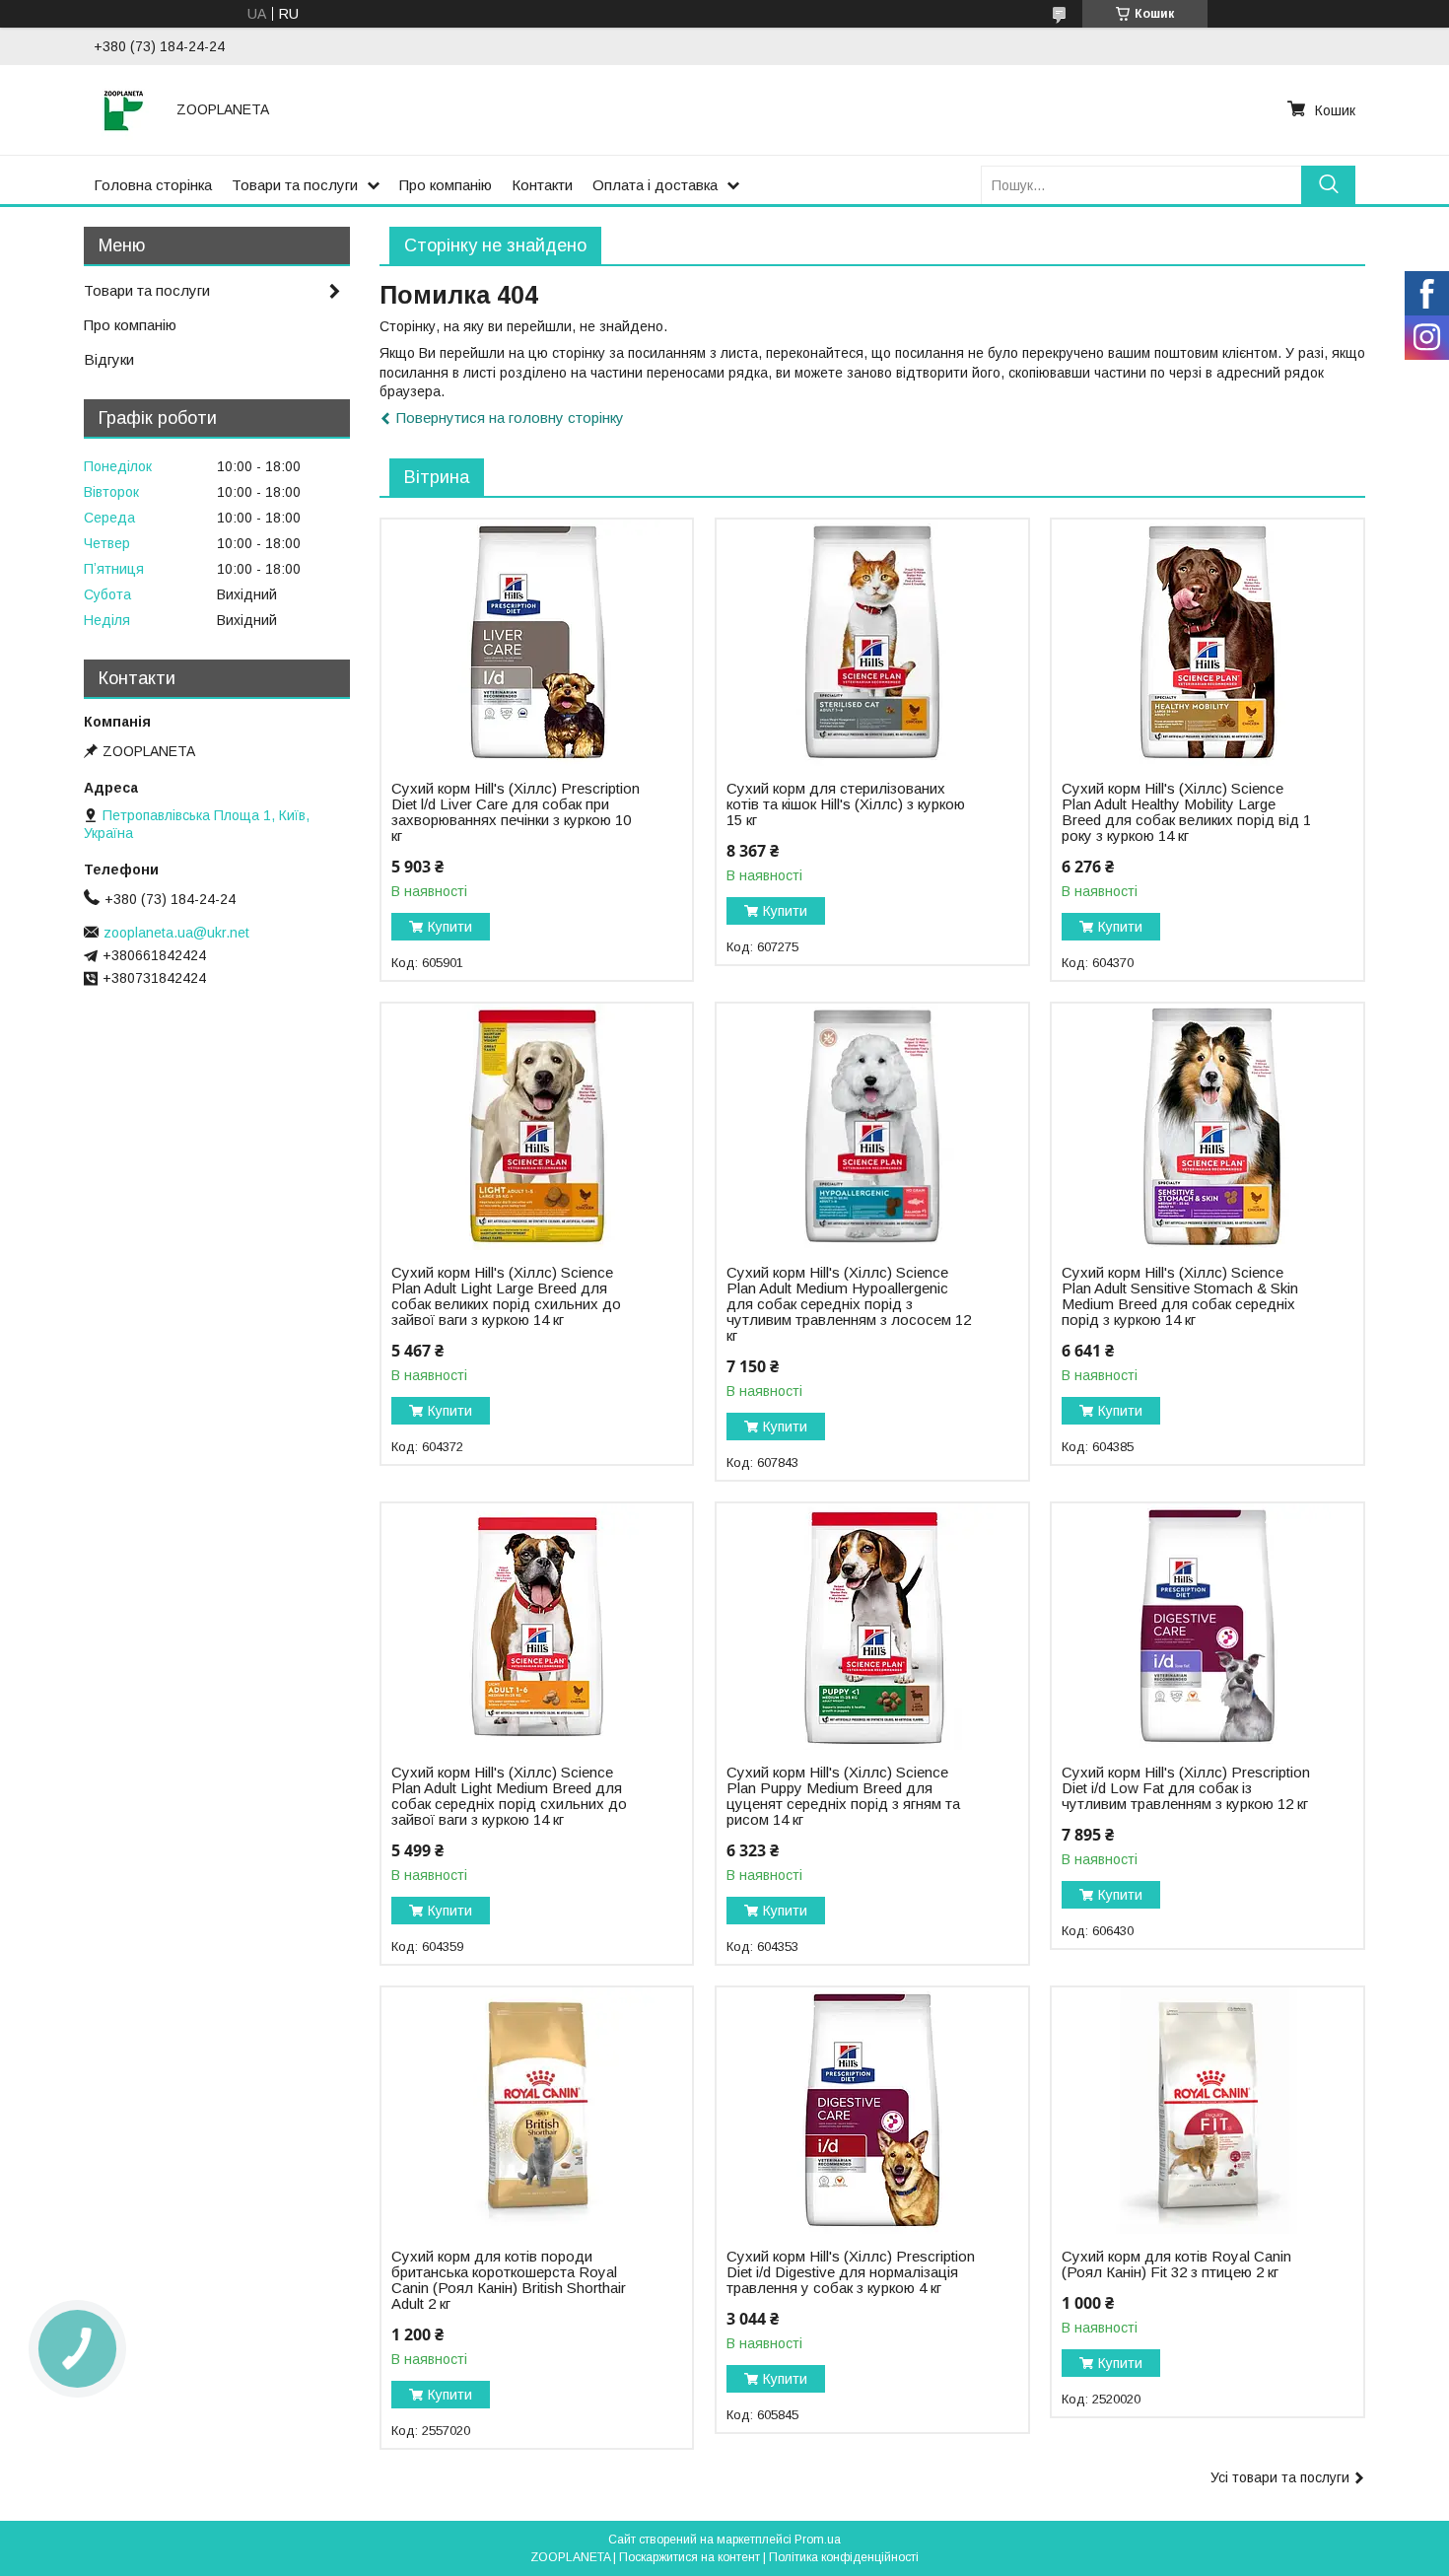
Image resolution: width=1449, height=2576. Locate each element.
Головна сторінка (153, 185)
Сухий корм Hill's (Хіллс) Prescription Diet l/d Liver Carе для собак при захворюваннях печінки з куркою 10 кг (516, 812)
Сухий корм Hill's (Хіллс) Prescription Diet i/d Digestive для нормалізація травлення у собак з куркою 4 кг (851, 2272)
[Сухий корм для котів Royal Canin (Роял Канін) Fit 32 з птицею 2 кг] (1207, 2111)
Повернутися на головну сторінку (510, 418)
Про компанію (446, 185)
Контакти (542, 185)
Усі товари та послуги (1280, 2477)
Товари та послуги (295, 185)
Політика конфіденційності (844, 2557)
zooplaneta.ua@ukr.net (176, 933)
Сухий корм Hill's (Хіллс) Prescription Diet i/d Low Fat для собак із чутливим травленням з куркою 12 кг (1186, 1788)
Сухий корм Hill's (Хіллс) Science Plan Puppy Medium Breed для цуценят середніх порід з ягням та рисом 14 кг (843, 1796)
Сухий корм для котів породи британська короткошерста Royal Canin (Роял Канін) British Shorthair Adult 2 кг (509, 2280)
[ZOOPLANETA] (123, 109)
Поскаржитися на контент (690, 2557)
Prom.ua (818, 2540)
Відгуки (109, 359)
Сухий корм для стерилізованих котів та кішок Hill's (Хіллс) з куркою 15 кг (846, 804)
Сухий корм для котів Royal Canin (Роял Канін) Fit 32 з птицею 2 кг (1176, 2264)
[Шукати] (1328, 185)
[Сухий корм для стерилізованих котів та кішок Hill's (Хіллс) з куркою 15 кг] (872, 643)
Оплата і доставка (655, 185)
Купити (450, 927)
